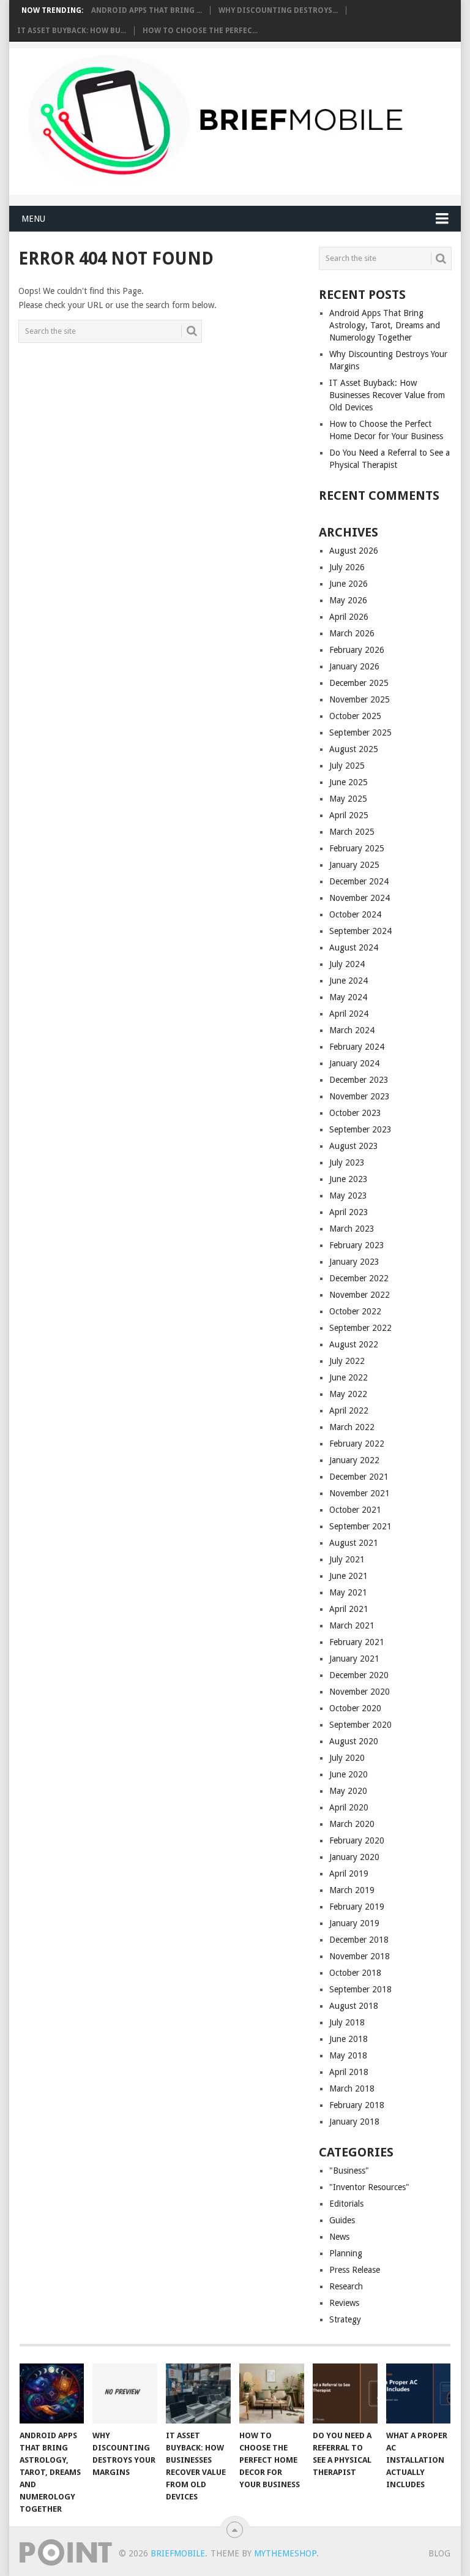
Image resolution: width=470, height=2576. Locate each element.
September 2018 (360, 1989)
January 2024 (354, 1063)
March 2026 (352, 633)
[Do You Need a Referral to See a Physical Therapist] (345, 2393)
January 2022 (354, 1460)
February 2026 (357, 650)
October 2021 (355, 1510)
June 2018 (349, 2039)
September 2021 (360, 1526)
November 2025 (360, 699)
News (339, 2237)
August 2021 (354, 1543)
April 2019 (349, 1874)
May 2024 (348, 997)
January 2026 (354, 666)
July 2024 (347, 964)
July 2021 (347, 1559)
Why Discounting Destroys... (278, 10)
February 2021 (357, 1642)
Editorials (346, 2204)
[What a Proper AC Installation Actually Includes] (419, 2393)
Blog (439, 2553)
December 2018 (359, 1940)
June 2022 (349, 1377)
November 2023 (360, 1096)
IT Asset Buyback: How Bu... (72, 31)
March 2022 (352, 1427)
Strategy (345, 2319)
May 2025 (348, 799)
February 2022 (357, 1444)
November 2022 (360, 1295)
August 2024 (354, 947)
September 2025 (360, 733)
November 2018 (360, 1956)
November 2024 (360, 898)
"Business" (349, 2171)
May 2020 (348, 1791)
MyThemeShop (285, 2553)
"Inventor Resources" (369, 2187)
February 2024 (357, 1047)
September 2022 (360, 1328)
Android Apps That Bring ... (147, 10)
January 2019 (354, 1923)
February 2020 (357, 1840)
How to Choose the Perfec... (200, 31)
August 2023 (354, 1146)
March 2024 (352, 1030)
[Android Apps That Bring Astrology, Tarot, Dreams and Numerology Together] (52, 2393)
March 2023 (352, 1229)
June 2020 (349, 1774)
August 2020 (354, 1741)
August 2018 (354, 2006)
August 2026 (354, 551)
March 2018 (352, 2088)
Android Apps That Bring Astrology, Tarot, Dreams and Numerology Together (385, 325)
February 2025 (357, 848)
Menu (33, 219)
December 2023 (359, 1080)
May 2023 (348, 1196)
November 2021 (360, 1493)
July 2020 (347, 1758)
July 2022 (347, 1361)
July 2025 (347, 766)
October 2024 (355, 914)
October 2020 (355, 1708)
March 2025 (352, 832)
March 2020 (352, 1824)
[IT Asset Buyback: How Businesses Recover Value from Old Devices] (198, 2393)
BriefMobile (178, 2553)
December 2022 (359, 1278)
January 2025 (354, 865)
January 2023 (354, 1262)
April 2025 (349, 815)
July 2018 (347, 2022)
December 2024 (359, 881)
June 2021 (349, 1576)
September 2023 (360, 1129)
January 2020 (354, 1857)
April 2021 (349, 1609)
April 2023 (349, 1212)
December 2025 (359, 683)
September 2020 (360, 1725)
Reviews (344, 2303)
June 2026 (349, 584)
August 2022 (354, 1344)
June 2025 (349, 782)
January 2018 (354, 2122)
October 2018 (355, 1973)
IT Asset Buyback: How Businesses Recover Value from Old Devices (387, 395)
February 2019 (357, 1907)
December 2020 (359, 1675)
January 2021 (354, 1659)
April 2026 (349, 617)
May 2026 (348, 600)
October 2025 (355, 716)
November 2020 (360, 1692)
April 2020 (349, 1807)
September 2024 (360, 931)
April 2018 (349, 2072)
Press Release (355, 2270)
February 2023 (357, 1245)
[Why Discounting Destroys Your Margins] (125, 2393)
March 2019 (352, 1890)
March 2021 (352, 1625)
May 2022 (348, 1394)
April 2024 (349, 1014)
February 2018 (357, 2105)
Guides (342, 2220)
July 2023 (347, 1162)
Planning (346, 2253)
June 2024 (349, 981)
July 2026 (347, 567)
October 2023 (355, 1113)
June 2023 (349, 1179)
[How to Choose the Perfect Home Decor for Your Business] (272, 2393)
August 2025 (354, 749)
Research (346, 2286)
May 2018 (348, 2055)
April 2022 (349, 1410)
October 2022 (355, 1311)
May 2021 (348, 1592)
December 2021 (359, 1477)
